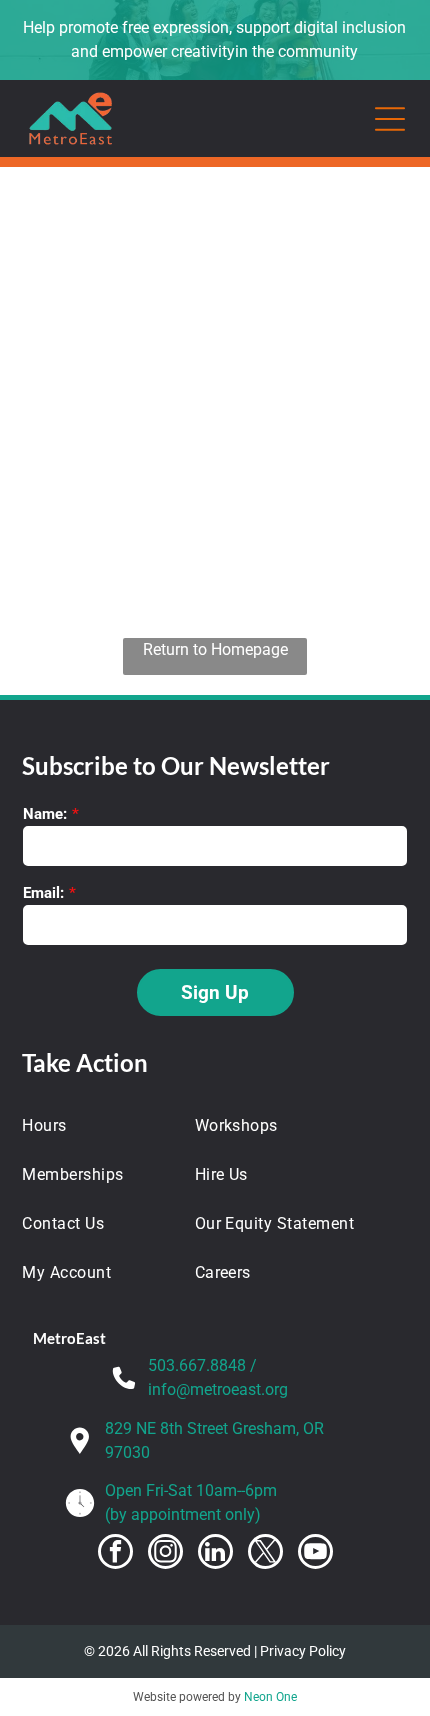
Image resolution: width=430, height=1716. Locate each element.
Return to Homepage (215, 649)
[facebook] (115, 1554)
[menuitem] (94, 1125)
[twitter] (265, 1554)
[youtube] (315, 1554)
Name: (45, 814)
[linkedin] (215, 1554)
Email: (43, 893)
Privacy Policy (303, 1651)
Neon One (270, 1697)
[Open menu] (390, 119)
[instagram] (165, 1554)
